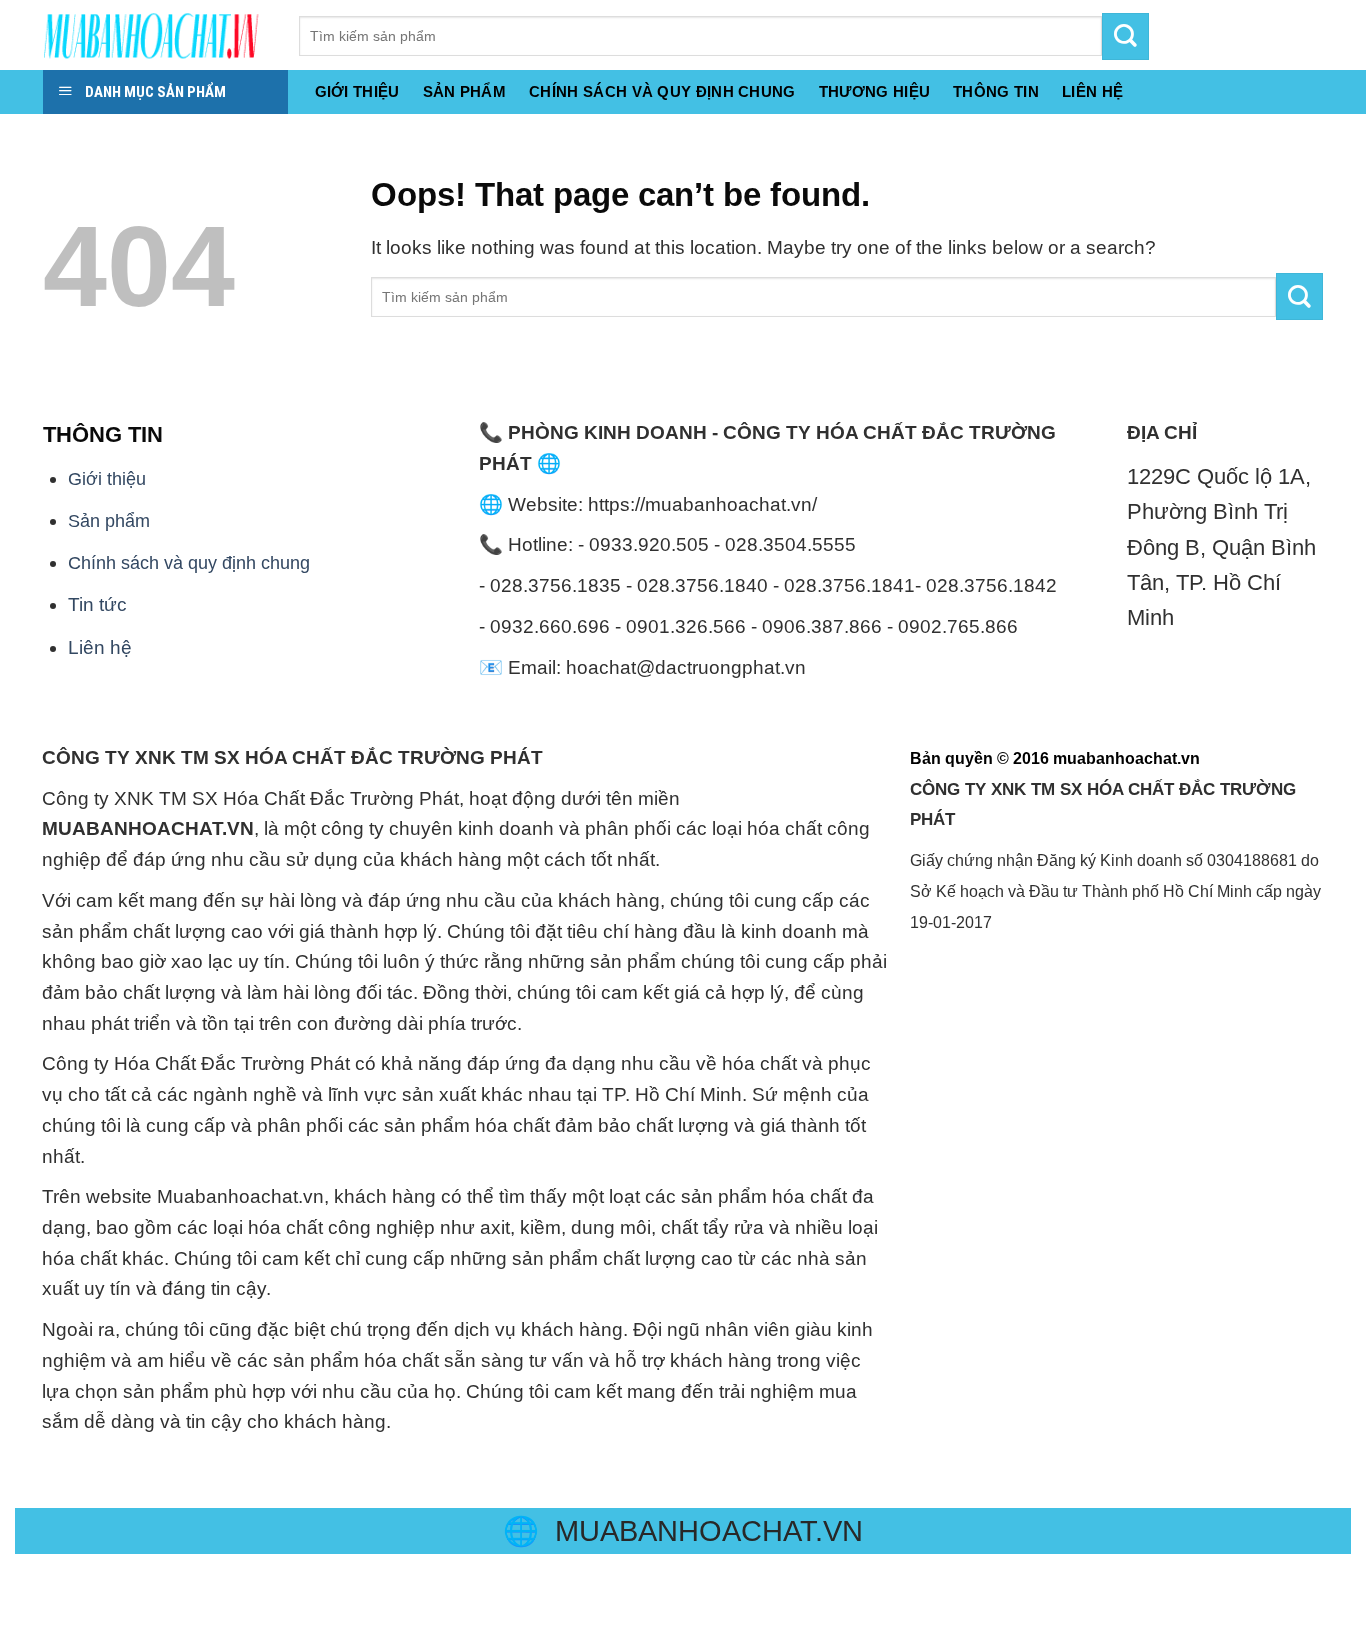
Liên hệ (100, 647)
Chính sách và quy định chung (662, 91)
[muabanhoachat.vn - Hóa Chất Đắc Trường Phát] (156, 35)
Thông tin (996, 91)
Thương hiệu (874, 91)
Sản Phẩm (464, 91)
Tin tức (97, 604)
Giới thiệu (357, 91)
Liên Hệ (1092, 91)
